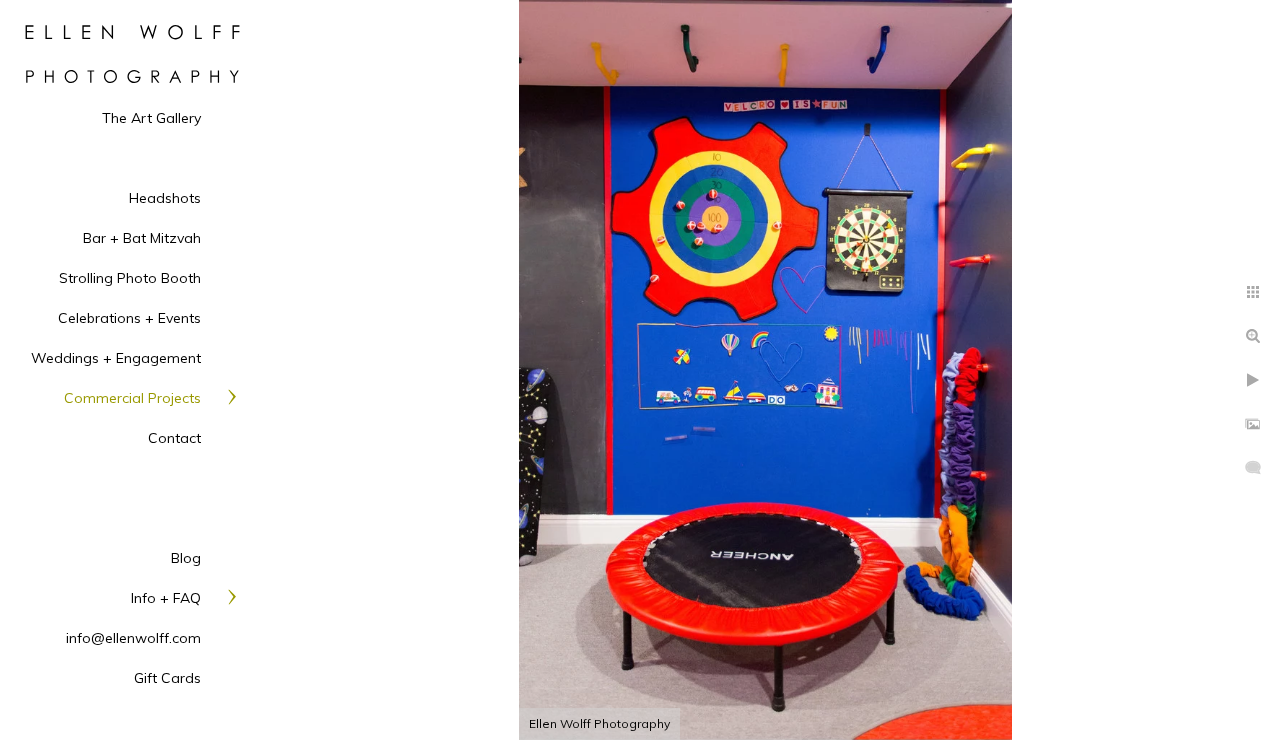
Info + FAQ (166, 598)
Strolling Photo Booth (130, 278)
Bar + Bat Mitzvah (142, 238)
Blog (186, 558)
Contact (174, 438)
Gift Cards (167, 678)
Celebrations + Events (129, 318)
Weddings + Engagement (116, 358)
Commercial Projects (132, 398)
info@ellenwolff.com (133, 638)
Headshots (165, 198)
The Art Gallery (151, 118)
